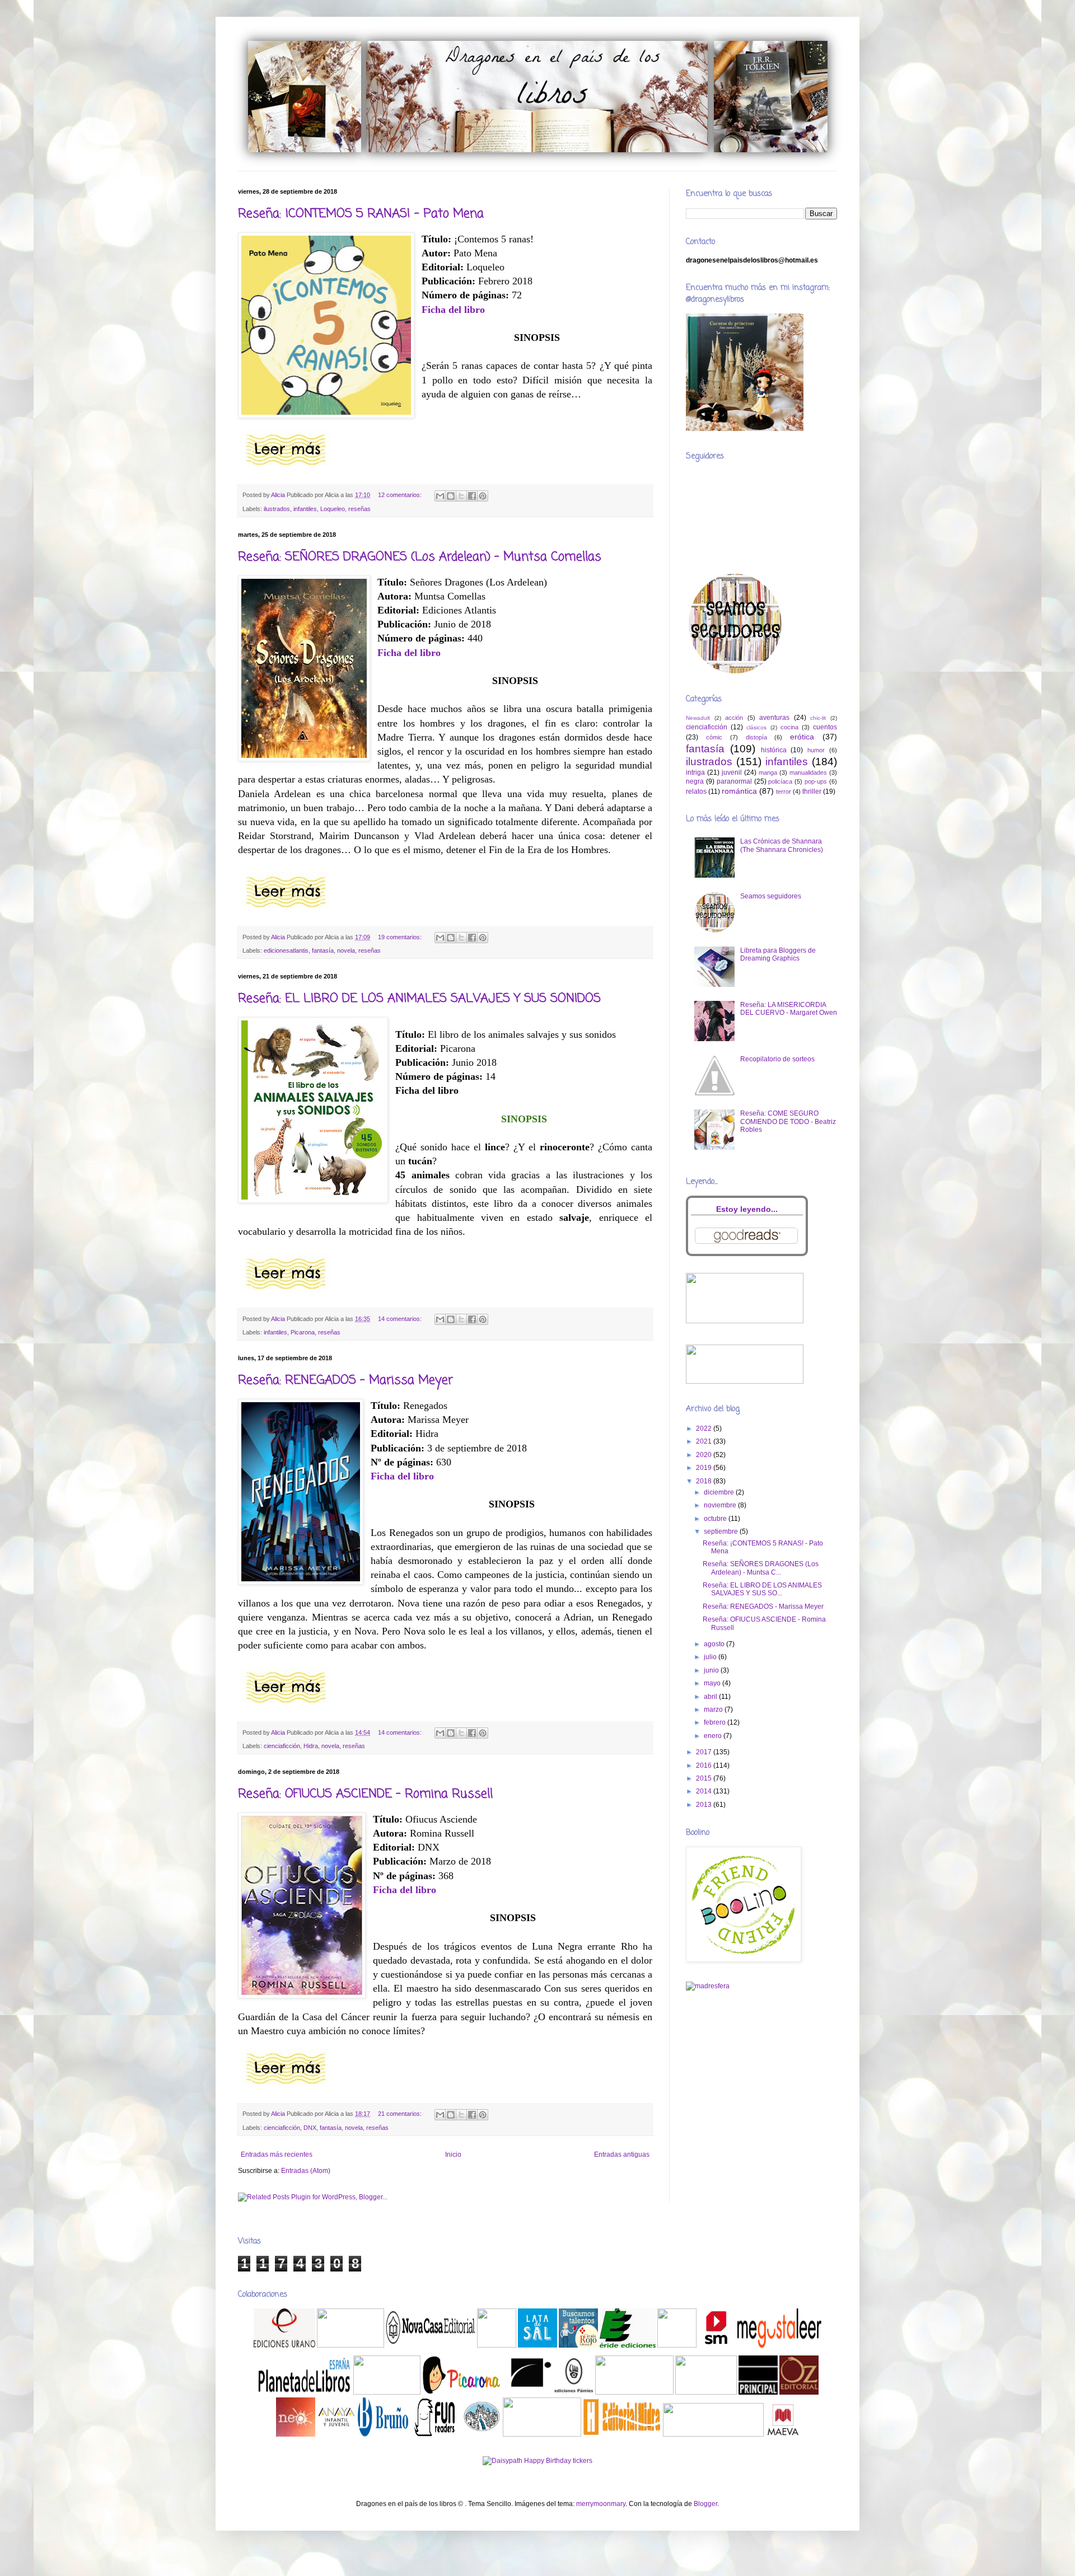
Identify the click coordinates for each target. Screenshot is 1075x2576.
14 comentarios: (401, 1319)
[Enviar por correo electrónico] (440, 496)
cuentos (825, 727)
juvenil (732, 772)
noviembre (721, 1505)
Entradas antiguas (622, 2155)
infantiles (305, 509)
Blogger (705, 2504)
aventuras (774, 718)
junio (712, 1670)
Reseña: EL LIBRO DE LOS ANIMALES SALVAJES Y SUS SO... (762, 1589)
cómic (714, 737)
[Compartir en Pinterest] (483, 496)
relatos (696, 791)
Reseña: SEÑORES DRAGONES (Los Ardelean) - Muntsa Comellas (420, 557)
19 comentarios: (401, 937)
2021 (705, 1441)
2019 (705, 1468)
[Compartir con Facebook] (472, 496)
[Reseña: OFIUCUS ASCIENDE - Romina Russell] (286, 2087)
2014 (705, 1791)
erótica (802, 737)
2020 (705, 1455)
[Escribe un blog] (451, 496)
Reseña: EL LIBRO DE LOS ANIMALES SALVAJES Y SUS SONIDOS (419, 999)
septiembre (722, 1531)
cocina (789, 727)
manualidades (808, 772)
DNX (310, 2128)
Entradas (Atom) (306, 2171)
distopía (756, 737)
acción (734, 718)
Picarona (303, 1332)
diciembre (720, 1492)
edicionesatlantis (286, 950)
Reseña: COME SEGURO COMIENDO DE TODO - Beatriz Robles (788, 1121)
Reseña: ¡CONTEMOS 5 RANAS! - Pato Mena (361, 214)
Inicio (453, 2155)
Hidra (311, 1746)
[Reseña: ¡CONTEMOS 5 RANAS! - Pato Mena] (286, 468)
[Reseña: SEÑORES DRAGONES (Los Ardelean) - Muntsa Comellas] (286, 910)
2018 (705, 1481)
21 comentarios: (401, 2114)
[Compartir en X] (461, 496)
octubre (716, 1519)
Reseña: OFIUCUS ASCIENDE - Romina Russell (365, 1794)
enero (714, 1736)
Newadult (698, 718)
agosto (715, 1644)
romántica (739, 791)
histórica (774, 750)
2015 (705, 1778)
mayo (713, 1683)
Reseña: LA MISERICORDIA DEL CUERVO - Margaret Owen (789, 1009)
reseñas (359, 509)
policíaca (780, 781)
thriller (812, 791)
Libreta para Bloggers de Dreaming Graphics (778, 954)
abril (711, 1697)
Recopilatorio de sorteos (777, 1059)
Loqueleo (333, 509)
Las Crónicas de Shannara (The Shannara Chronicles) (782, 845)
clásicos (756, 727)
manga (768, 772)
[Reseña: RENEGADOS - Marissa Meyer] (286, 1706)
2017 (705, 1752)
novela (346, 950)
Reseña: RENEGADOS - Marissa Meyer (345, 1380)
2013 (705, 1805)
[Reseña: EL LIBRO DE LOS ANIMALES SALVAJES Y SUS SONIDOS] (286, 1292)
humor (816, 750)
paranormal (734, 781)
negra (695, 781)
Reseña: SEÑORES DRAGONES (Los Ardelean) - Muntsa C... (761, 1568)
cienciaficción (282, 1746)
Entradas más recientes (277, 2155)
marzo (714, 1709)
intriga (695, 772)
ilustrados (277, 509)
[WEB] (285, 2345)
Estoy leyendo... (747, 1209)
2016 (705, 1765)
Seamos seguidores (771, 896)
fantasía (323, 950)
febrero (716, 1722)
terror (784, 791)
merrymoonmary (601, 2504)
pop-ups (816, 781)
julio (711, 1657)
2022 (705, 1428)
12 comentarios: (401, 495)
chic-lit (818, 718)
